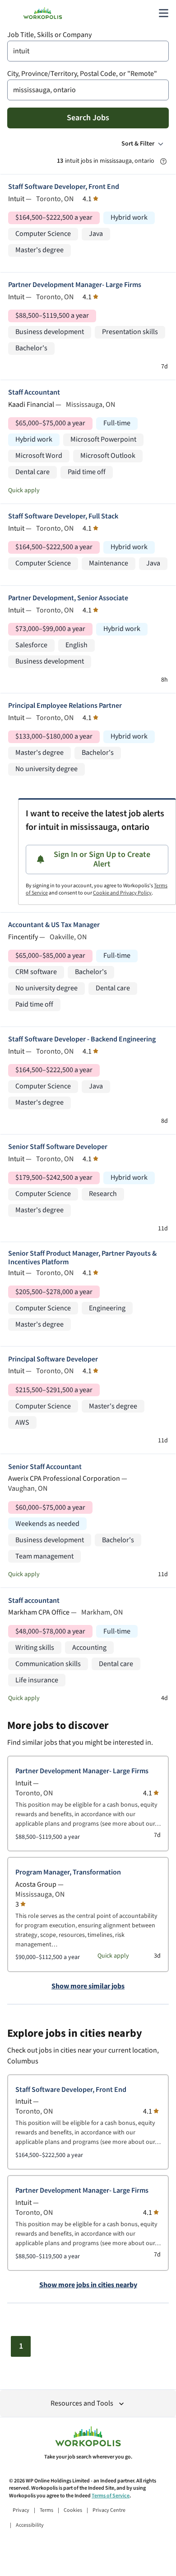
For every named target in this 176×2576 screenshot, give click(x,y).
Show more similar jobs (88, 1987)
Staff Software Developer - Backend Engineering (82, 1039)
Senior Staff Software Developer (58, 1147)
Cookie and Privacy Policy (122, 893)
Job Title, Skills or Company (49, 35)
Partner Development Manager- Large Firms (75, 285)
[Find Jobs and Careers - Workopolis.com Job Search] (43, 13)
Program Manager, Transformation (68, 1872)
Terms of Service (111, 2496)
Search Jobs (88, 118)
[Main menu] (163, 13)
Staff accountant (34, 1601)
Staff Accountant (34, 393)
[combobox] (88, 51)
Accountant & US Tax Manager (54, 925)
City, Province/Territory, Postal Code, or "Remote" (82, 74)
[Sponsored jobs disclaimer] (163, 161)
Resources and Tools (82, 2404)
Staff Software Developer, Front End (64, 187)
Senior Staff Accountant (45, 1467)
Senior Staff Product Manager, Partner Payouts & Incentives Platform (82, 1258)
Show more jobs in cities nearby (88, 2285)
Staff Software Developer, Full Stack (63, 516)
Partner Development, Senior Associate (68, 598)
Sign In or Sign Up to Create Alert (102, 859)
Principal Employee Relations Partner (65, 706)
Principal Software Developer (53, 1359)
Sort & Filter (138, 144)
